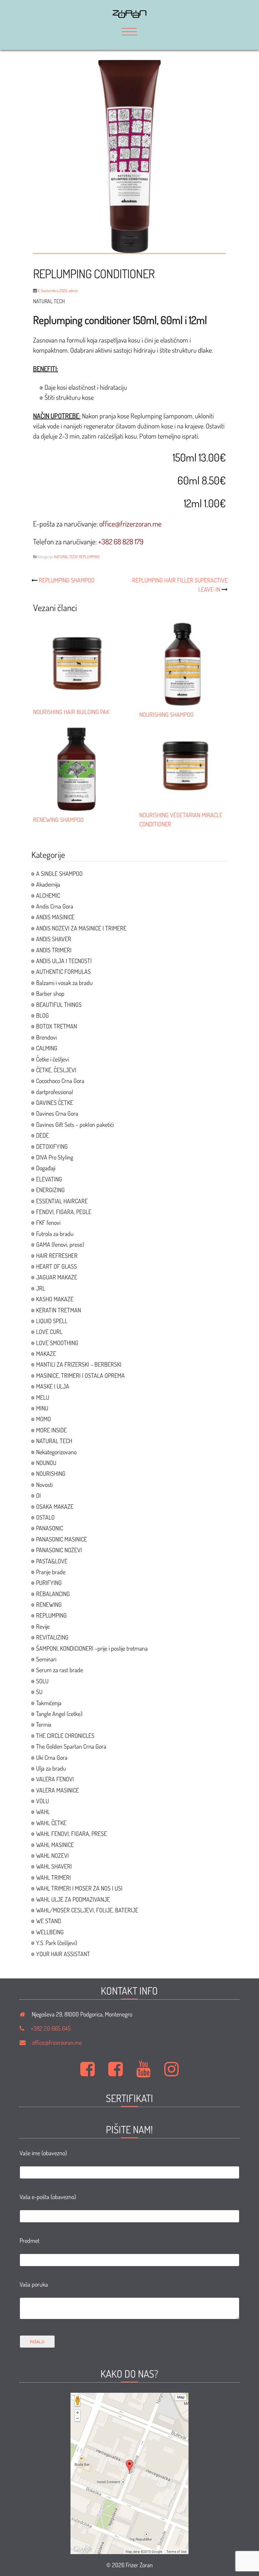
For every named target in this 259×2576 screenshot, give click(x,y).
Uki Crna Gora (52, 1757)
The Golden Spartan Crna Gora (71, 1746)
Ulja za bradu (51, 1768)
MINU (42, 1408)
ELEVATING (49, 1179)
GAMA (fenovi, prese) (60, 1244)
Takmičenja (49, 1703)
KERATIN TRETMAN (59, 1310)
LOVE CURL (49, 1332)
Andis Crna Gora (55, 906)
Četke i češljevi (52, 1059)
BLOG (42, 1015)
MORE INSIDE (51, 1430)
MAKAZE (46, 1354)
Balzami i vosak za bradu (64, 983)
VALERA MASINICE (57, 1790)
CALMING (47, 1048)
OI (38, 1495)
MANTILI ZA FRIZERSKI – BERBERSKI (79, 1364)
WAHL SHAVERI (54, 1866)
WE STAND (49, 1921)
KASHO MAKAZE (55, 1299)
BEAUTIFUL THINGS (59, 1005)
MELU (43, 1397)
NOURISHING (51, 1473)
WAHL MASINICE (55, 1845)
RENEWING (49, 1604)
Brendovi (46, 1037)
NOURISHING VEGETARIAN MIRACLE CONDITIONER (181, 819)
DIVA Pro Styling (55, 1157)
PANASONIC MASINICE (62, 1539)
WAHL (43, 1812)
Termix (44, 1724)
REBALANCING (53, 1594)
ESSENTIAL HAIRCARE (62, 1201)
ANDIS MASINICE (55, 917)
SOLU (42, 1681)
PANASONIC (50, 1528)
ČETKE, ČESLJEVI (56, 1070)
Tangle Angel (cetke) (59, 1714)
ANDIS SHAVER (54, 939)
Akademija (48, 884)
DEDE (42, 1135)
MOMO (44, 1419)
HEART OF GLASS (56, 1266)
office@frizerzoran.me (57, 2042)
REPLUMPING (89, 557)
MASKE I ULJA (53, 1386)
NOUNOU (46, 1463)
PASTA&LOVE (52, 1561)
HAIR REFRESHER (57, 1255)
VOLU (42, 1801)
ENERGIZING (50, 1190)
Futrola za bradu (55, 1234)
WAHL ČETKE (51, 1823)
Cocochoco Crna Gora (60, 1081)
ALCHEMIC (48, 895)
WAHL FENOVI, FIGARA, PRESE (71, 1834)
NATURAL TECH (66, 557)
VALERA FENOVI (55, 1779)
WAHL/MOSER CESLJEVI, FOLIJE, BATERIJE (87, 1910)
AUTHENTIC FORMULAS (63, 972)
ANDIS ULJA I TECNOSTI (64, 961)
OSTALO (45, 1517)
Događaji (46, 1168)
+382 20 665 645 (51, 2028)
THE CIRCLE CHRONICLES (65, 1736)
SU (39, 1692)
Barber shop (50, 993)
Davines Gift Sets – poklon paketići (75, 1124)
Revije (43, 1626)
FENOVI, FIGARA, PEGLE (64, 1212)
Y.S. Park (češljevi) (56, 1943)
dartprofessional (55, 1092)
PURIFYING (49, 1583)
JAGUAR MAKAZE (57, 1277)
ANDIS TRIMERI (54, 950)
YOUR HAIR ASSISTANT (63, 1954)
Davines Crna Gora (57, 1113)
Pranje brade (51, 1572)
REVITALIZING (52, 1637)
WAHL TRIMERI (53, 1877)
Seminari (46, 1659)
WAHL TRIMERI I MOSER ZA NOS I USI (79, 1888)
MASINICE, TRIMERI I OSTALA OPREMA (80, 1375)
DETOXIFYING (52, 1146)
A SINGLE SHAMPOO (59, 873)
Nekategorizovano (56, 1452)
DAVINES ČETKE (55, 1103)
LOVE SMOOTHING (57, 1343)
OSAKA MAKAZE (55, 1506)
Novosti (44, 1485)
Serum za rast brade (60, 1670)
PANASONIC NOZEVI (59, 1550)
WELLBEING (50, 1932)
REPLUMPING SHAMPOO (67, 580)
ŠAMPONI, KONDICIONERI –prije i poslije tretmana (92, 1648)
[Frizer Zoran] (129, 15)
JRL (41, 1288)
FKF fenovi (48, 1222)
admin (73, 291)
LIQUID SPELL (52, 1321)
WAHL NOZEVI (52, 1855)
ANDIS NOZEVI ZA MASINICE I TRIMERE (81, 928)
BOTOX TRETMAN (56, 1026)
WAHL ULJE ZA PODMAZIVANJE (73, 1899)
